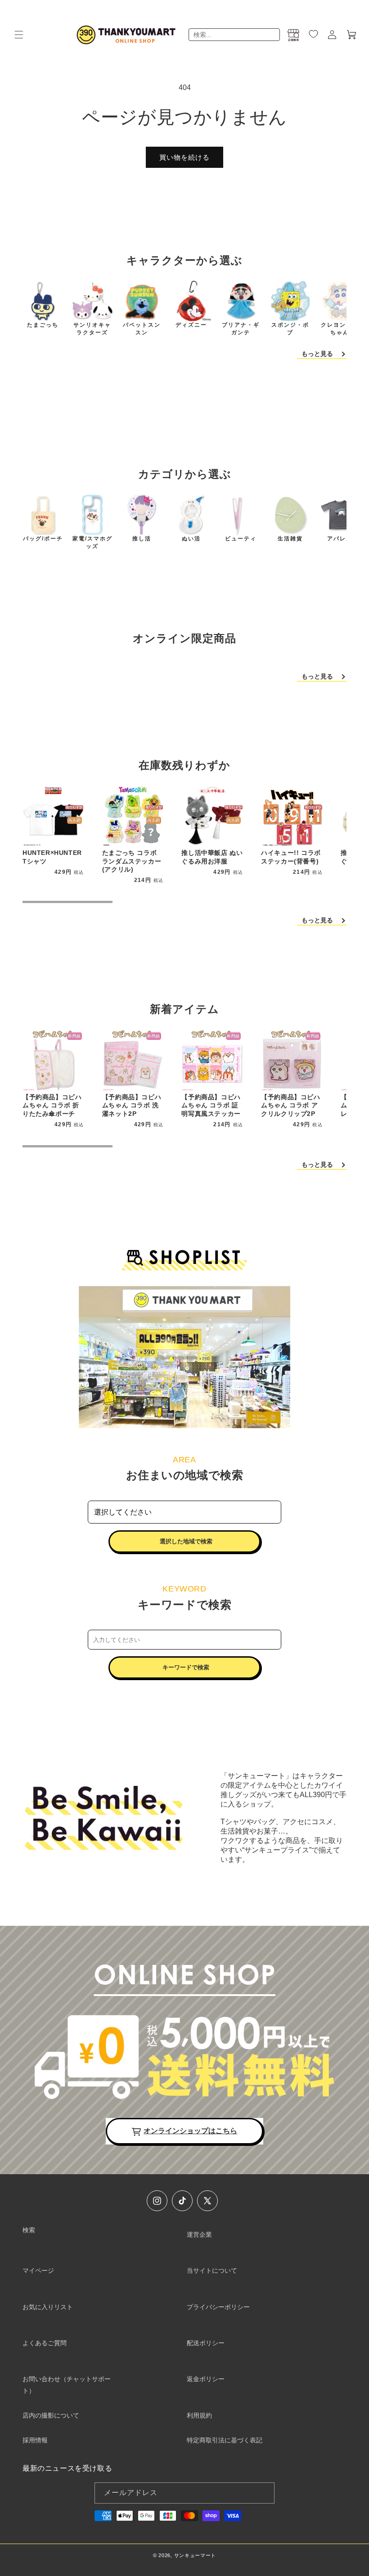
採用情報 (35, 2440)
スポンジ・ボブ (290, 329)
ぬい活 (191, 539)
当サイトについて (212, 2270)
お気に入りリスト (48, 2307)
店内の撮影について (51, 2415)
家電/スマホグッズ (92, 542)
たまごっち (43, 325)
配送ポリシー (206, 2343)
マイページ (38, 2270)
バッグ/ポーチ (43, 539)
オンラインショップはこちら (190, 2131)
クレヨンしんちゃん (340, 329)
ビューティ (241, 539)
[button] (19, 35)
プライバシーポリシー (218, 2307)
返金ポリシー (206, 2379)
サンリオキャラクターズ (92, 329)
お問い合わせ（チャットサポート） (67, 2385)
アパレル (340, 539)
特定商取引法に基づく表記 (225, 2440)
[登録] (264, 2493)
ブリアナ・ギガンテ (241, 329)
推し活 (142, 539)
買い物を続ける (184, 157)
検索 (29, 2230)
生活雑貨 (290, 539)
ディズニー (191, 325)
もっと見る (317, 354)
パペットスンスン (142, 329)
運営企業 (199, 2234)
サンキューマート (195, 2555)
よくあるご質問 (45, 2343)
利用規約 (199, 2415)
